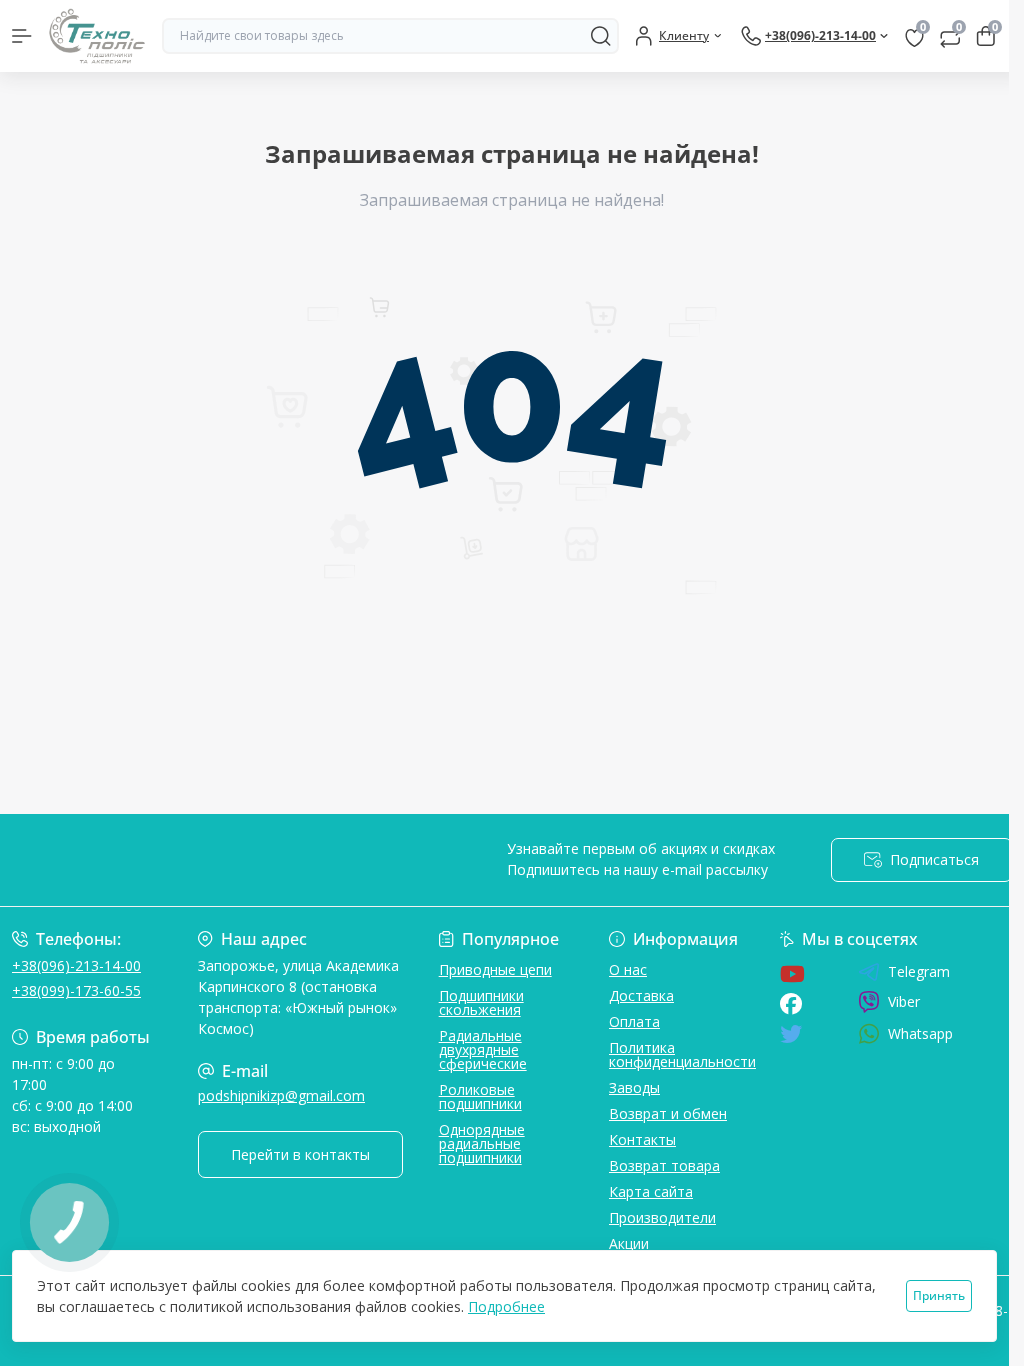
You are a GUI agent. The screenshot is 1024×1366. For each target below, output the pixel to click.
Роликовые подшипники (480, 1096)
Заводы (634, 1087)
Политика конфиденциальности (682, 1054)
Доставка (641, 995)
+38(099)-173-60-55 (76, 990)
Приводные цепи (495, 969)
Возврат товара (664, 1165)
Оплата (634, 1021)
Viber (904, 1001)
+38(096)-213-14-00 (76, 965)
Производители (662, 1217)
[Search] (601, 36)
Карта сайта (651, 1191)
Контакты (642, 1139)
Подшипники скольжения (481, 1002)
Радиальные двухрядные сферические (483, 1049)
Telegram (919, 972)
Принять (939, 1295)
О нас (628, 969)
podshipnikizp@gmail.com (281, 1095)
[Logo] (97, 36)
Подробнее (506, 1306)
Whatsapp (920, 1033)
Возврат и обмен (668, 1113)
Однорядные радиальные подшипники (482, 1143)
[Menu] (22, 36)
